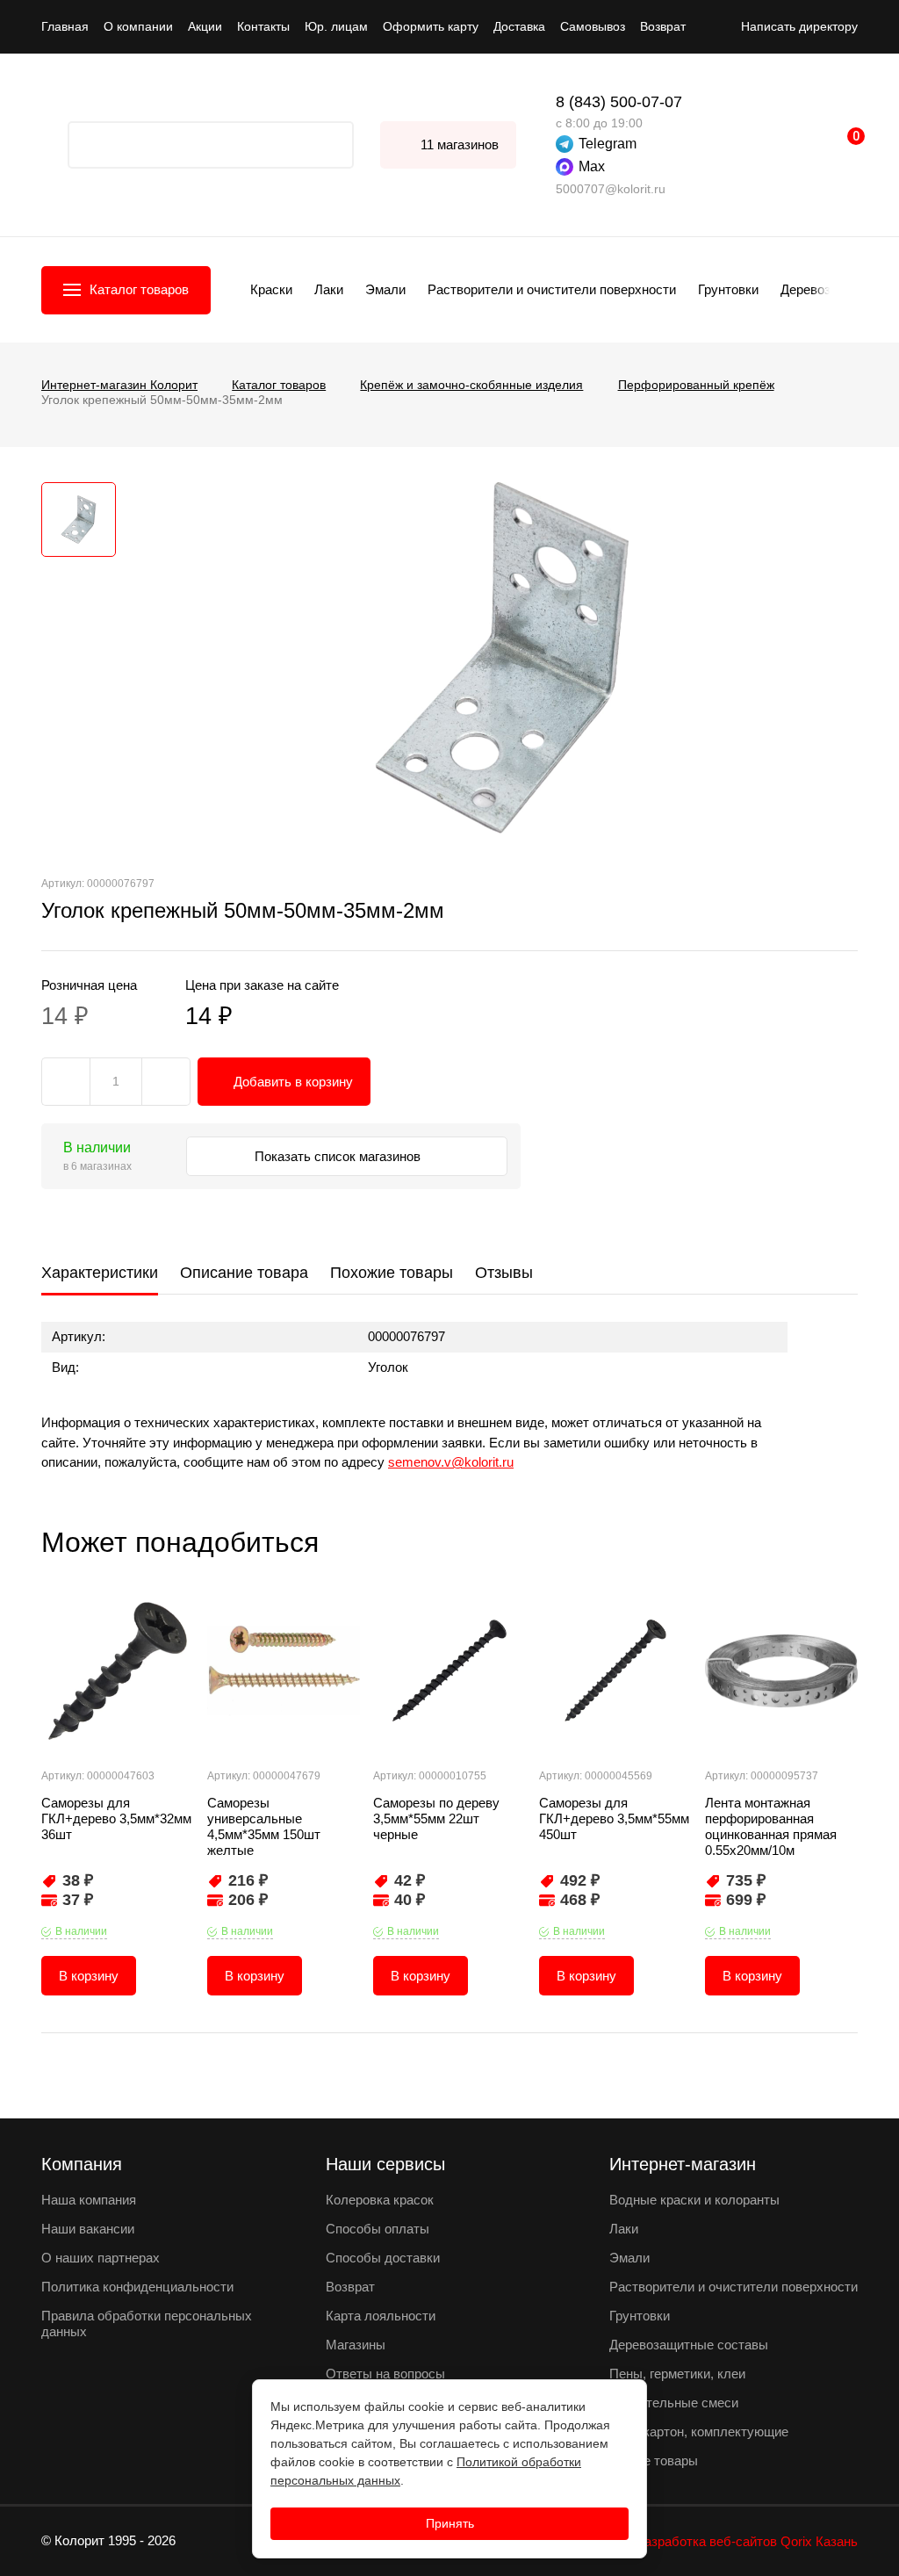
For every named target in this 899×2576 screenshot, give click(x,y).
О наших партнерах (101, 2258)
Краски (271, 289)
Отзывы (504, 1273)
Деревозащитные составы (689, 2345)
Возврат (663, 26)
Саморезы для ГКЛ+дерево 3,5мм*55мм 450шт (614, 1818)
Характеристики (100, 1273)
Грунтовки (728, 289)
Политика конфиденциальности (137, 2287)
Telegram (608, 144)
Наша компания (89, 2200)
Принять (450, 2523)
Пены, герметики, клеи (677, 2374)
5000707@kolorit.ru (611, 189)
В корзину (89, 1976)
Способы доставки (383, 2258)
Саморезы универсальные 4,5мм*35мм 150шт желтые (264, 1826)
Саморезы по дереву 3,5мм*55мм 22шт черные (436, 1818)
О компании (138, 26)
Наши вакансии (88, 2229)
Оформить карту (431, 26)
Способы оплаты (378, 2229)
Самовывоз (593, 26)
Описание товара (244, 1273)
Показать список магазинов (339, 1156)
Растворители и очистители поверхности (552, 289)
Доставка (519, 26)
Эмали (385, 289)
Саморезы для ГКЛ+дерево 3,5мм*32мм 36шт (116, 1818)
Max (592, 166)
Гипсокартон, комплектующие (699, 2432)
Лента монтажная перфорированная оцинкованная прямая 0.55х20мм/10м (771, 1826)
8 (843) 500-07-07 (619, 102)
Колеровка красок (380, 2200)
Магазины (356, 2345)
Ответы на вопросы (385, 2374)
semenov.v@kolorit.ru (451, 1462)
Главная (65, 26)
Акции (205, 26)
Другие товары (654, 2461)
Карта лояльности (381, 2316)
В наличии (81, 1931)
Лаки (329, 289)
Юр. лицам (336, 26)
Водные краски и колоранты (694, 2200)
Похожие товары (392, 1273)
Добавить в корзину (293, 1082)
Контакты (263, 26)
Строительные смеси (674, 2403)
